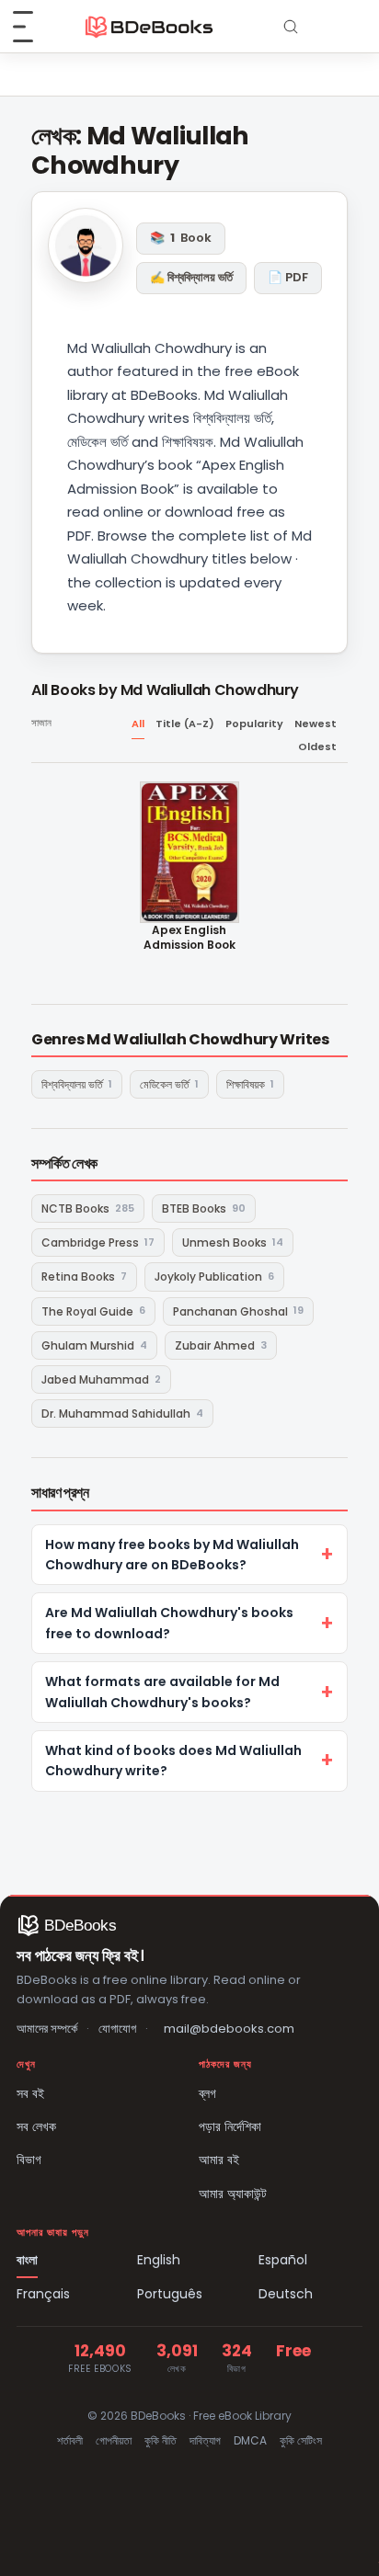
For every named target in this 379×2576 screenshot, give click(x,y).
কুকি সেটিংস (301, 2440)
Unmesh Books (233, 1242)
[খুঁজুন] (291, 27)
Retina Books (84, 1277)
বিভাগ (29, 2160)
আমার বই (219, 2160)
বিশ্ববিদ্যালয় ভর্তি (77, 1084)
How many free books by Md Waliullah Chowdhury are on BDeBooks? (172, 1555)
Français (43, 2294)
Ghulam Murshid (94, 1345)
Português (170, 2294)
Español (283, 2260)
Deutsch (286, 2294)
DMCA (250, 2440)
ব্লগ (207, 2093)
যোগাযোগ (117, 2029)
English (159, 2260)
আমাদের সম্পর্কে (47, 2029)
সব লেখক (36, 2126)
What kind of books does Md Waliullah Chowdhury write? (173, 1761)
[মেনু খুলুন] (33, 27)
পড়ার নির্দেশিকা (230, 2126)
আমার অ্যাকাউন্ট (233, 2194)
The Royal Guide (93, 1311)
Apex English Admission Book (189, 937)
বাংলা (27, 2260)
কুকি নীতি (161, 2440)
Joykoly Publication (214, 1277)
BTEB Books (204, 1208)
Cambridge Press (98, 1242)
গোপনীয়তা (114, 2440)
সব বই (30, 2093)
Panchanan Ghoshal (238, 1311)
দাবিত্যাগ (205, 2440)
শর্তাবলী (70, 2440)
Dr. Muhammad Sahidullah (122, 1413)
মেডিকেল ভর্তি (169, 1084)
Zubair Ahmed (221, 1345)
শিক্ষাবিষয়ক (250, 1084)
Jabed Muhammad (101, 1379)
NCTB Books (88, 1208)
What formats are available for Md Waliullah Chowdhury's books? (162, 1692)
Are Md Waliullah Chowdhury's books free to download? (169, 1623)
